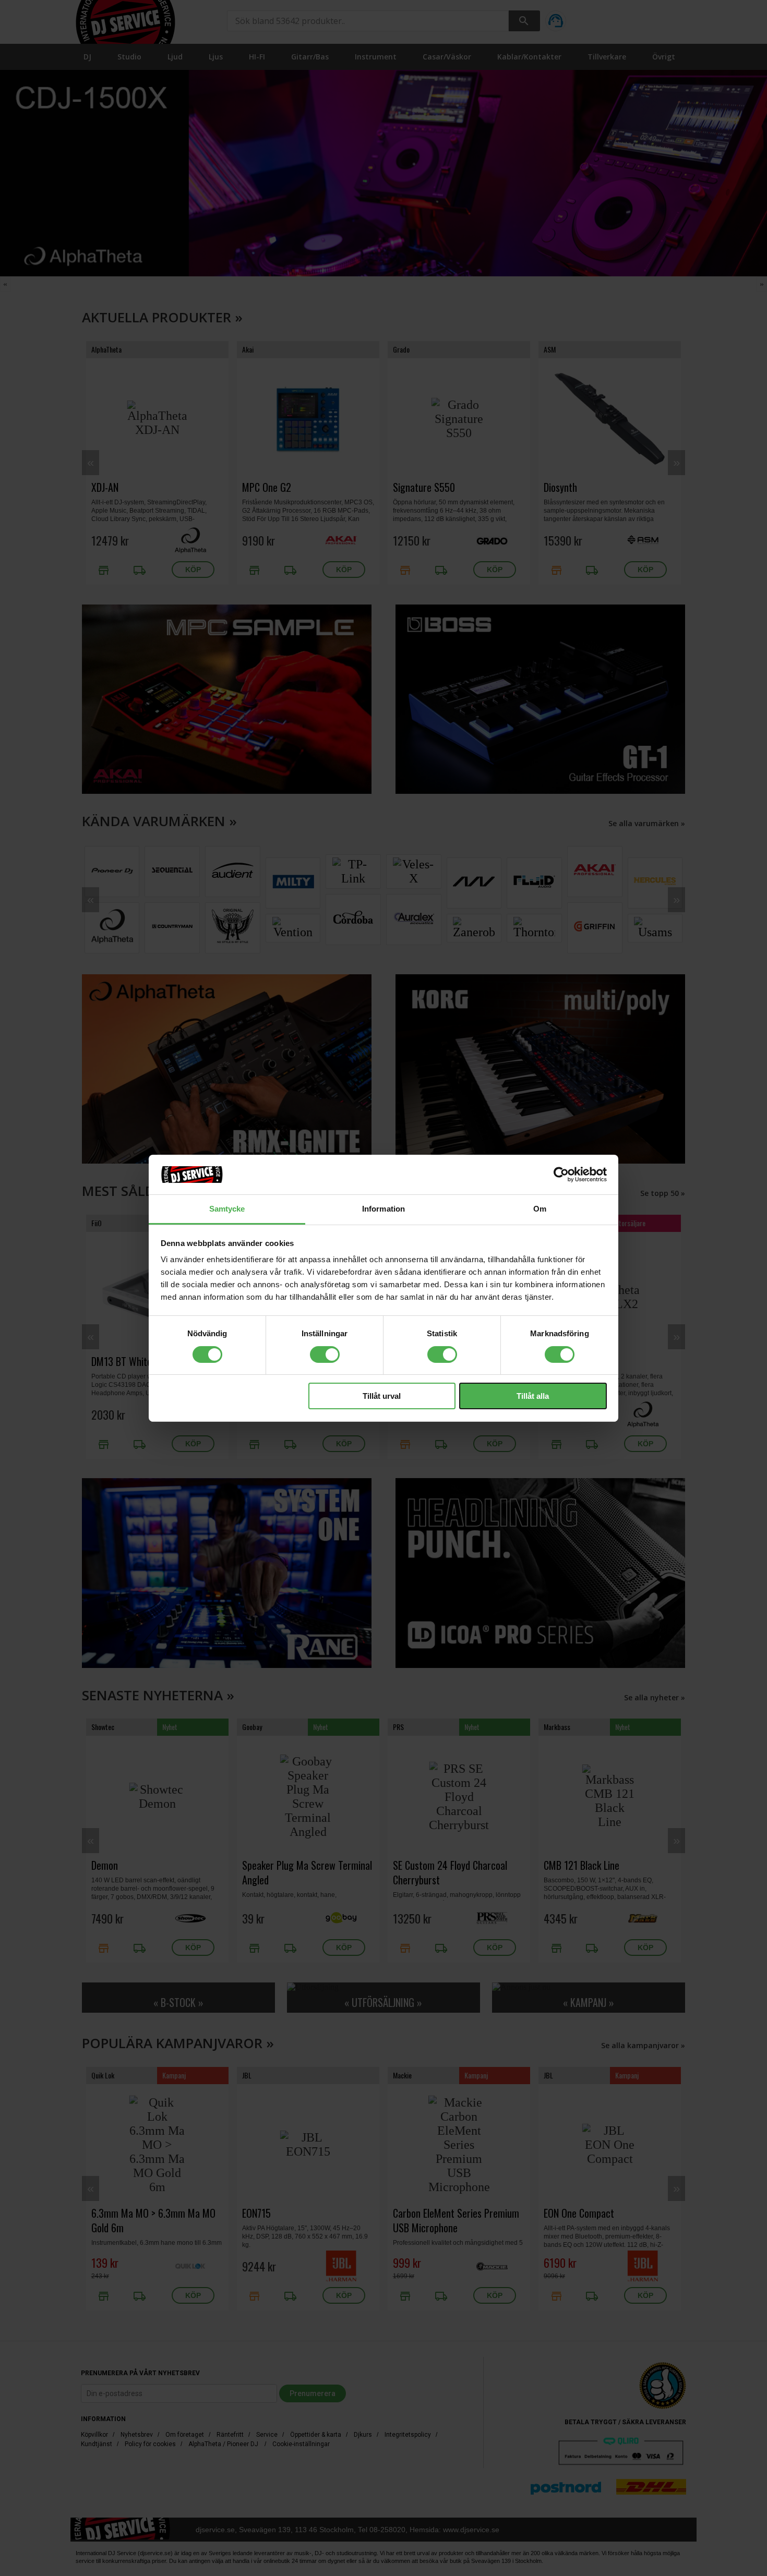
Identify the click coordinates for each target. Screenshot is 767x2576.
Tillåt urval (382, 1396)
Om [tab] (540, 1209)
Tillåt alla (533, 1396)
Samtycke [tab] (227, 1209)
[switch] (325, 1354)
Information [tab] (383, 1209)
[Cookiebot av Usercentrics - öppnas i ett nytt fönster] (561, 1175)
